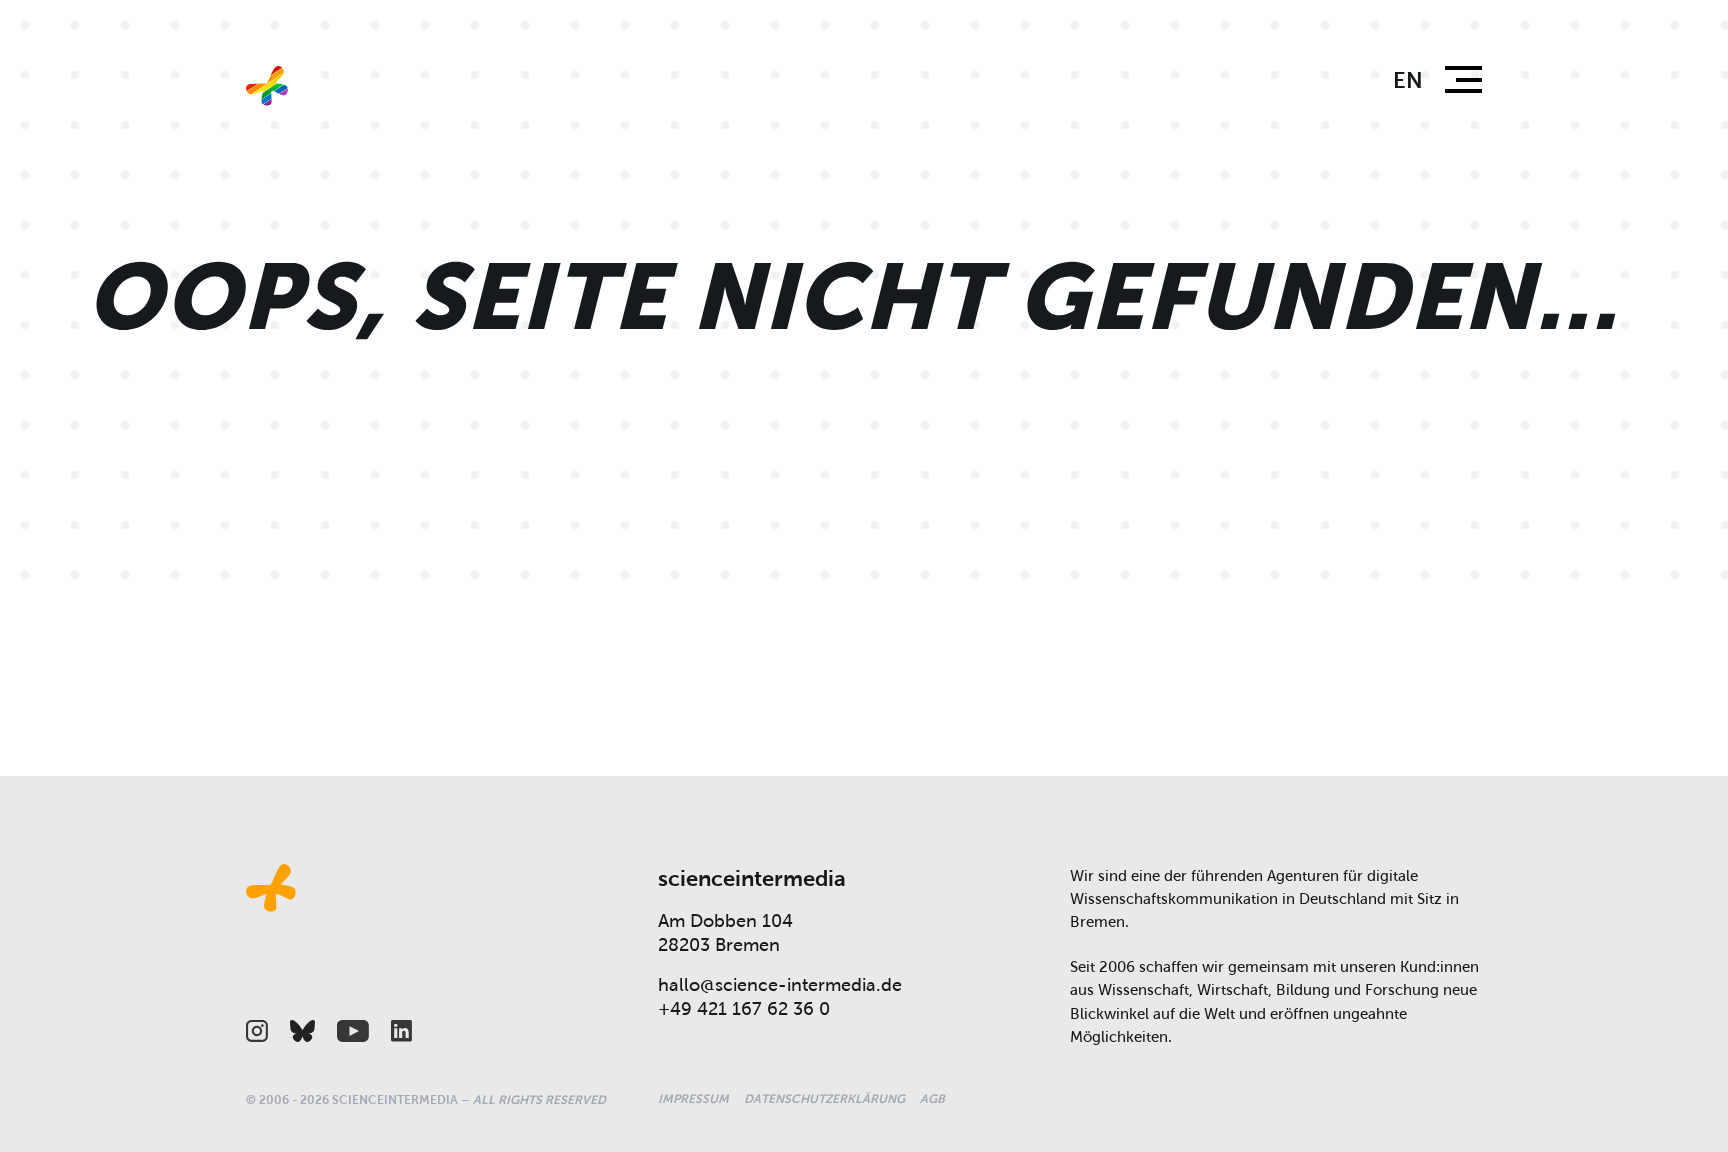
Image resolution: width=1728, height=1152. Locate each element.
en (1408, 80)
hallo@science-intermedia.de (780, 985)
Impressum (693, 1099)
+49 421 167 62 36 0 (744, 1009)
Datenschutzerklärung (824, 1099)
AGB (932, 1099)
